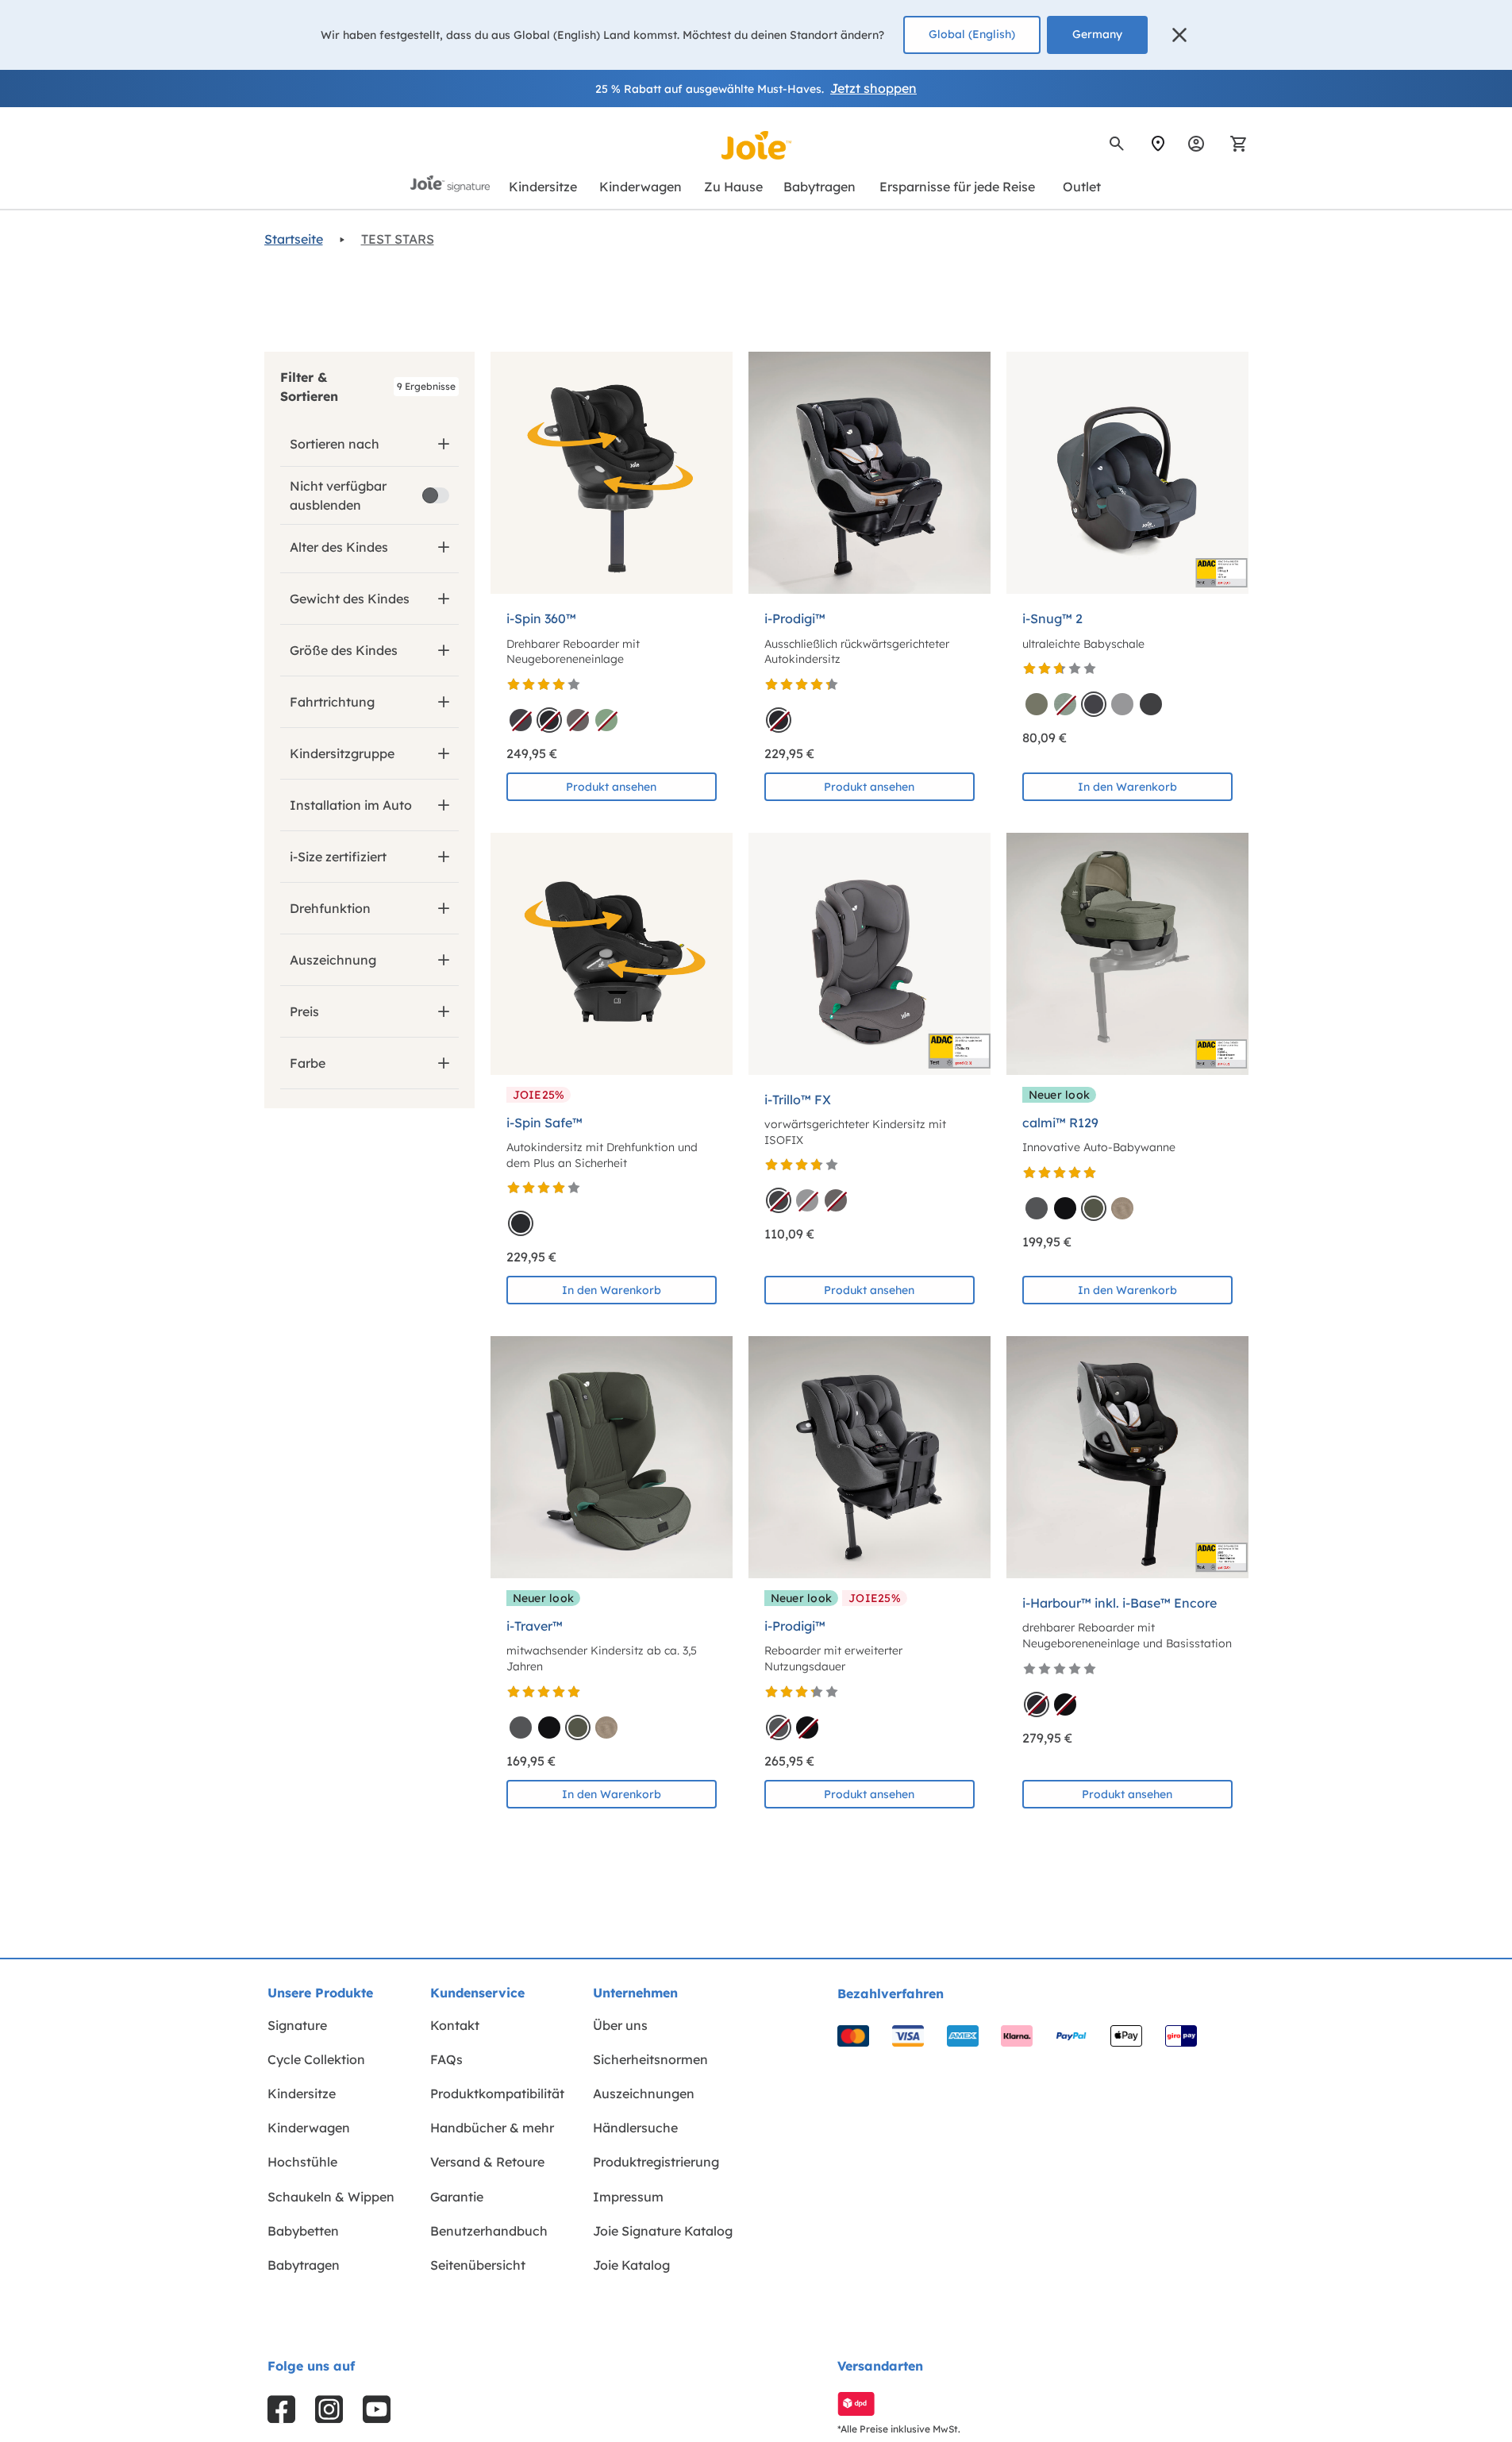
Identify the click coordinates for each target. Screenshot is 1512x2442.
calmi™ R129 (1060, 1123)
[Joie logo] (756, 145)
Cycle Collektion (316, 2059)
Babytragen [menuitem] (304, 2265)
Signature (297, 2025)
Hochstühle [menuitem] (302, 2162)
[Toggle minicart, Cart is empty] (1233, 144)
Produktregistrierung (656, 2162)
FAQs (446, 2059)
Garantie (457, 2197)
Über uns (620, 2025)
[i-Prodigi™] (869, 473)
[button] (1179, 35)
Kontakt (455, 2025)
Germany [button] (1097, 34)
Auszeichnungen (644, 2093)
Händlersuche (635, 2128)
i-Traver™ (535, 1626)
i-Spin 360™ (541, 618)
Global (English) (972, 34)
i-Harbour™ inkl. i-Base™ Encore (1120, 1603)
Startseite (294, 239)
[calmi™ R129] (1127, 954)
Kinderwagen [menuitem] (309, 2128)
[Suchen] (1117, 144)
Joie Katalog (631, 2265)
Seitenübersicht (478, 2265)
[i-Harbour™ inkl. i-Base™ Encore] (1127, 1457)
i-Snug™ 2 (1052, 618)
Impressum (628, 2197)
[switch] (436, 495)
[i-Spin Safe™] (612, 954)
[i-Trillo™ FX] (869, 954)
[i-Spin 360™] (612, 473)
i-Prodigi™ (795, 618)
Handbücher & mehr (492, 2128)
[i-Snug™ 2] (1127, 473)
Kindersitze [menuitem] (302, 2093)
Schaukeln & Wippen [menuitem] (331, 2197)
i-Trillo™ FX (798, 1100)
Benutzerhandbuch (489, 2231)
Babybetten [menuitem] (303, 2231)
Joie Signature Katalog (663, 2231)
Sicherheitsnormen (650, 2059)
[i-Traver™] (612, 1457)
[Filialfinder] (1158, 144)
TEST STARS (398, 239)
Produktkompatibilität (497, 2093)
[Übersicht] (1196, 144)
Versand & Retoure (487, 2162)
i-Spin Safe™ (544, 1123)
